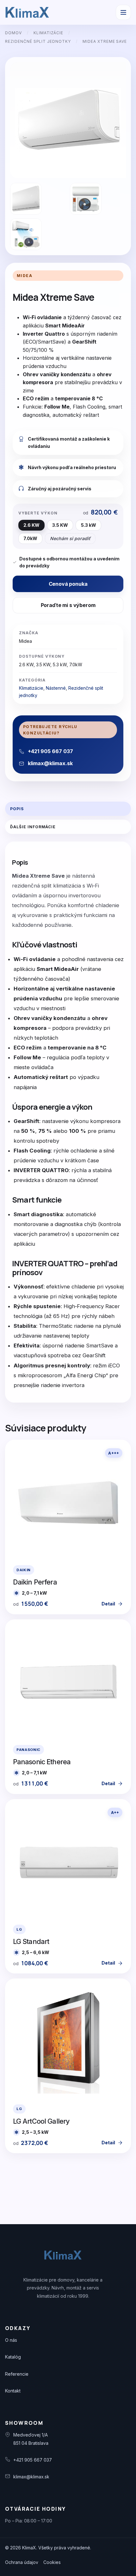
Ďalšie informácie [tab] (33, 827)
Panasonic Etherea (42, 1762)
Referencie (17, 2374)
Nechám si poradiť (70, 538)
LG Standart (31, 1941)
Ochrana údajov (22, 2562)
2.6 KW (31, 525)
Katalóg (13, 2357)
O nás (11, 2340)
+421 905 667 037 (33, 2460)
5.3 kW (89, 525)
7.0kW (30, 538)
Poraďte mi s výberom (68, 605)
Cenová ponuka (68, 584)
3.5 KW (60, 525)
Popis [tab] (17, 809)
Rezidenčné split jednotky (38, 41)
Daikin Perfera (35, 1582)
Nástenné (56, 688)
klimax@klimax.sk (31, 2477)
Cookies (52, 2562)
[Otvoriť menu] (123, 12)
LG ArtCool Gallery (41, 2121)
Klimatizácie (49, 33)
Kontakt (13, 2391)
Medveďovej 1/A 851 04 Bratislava (31, 2439)
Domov (13, 33)
